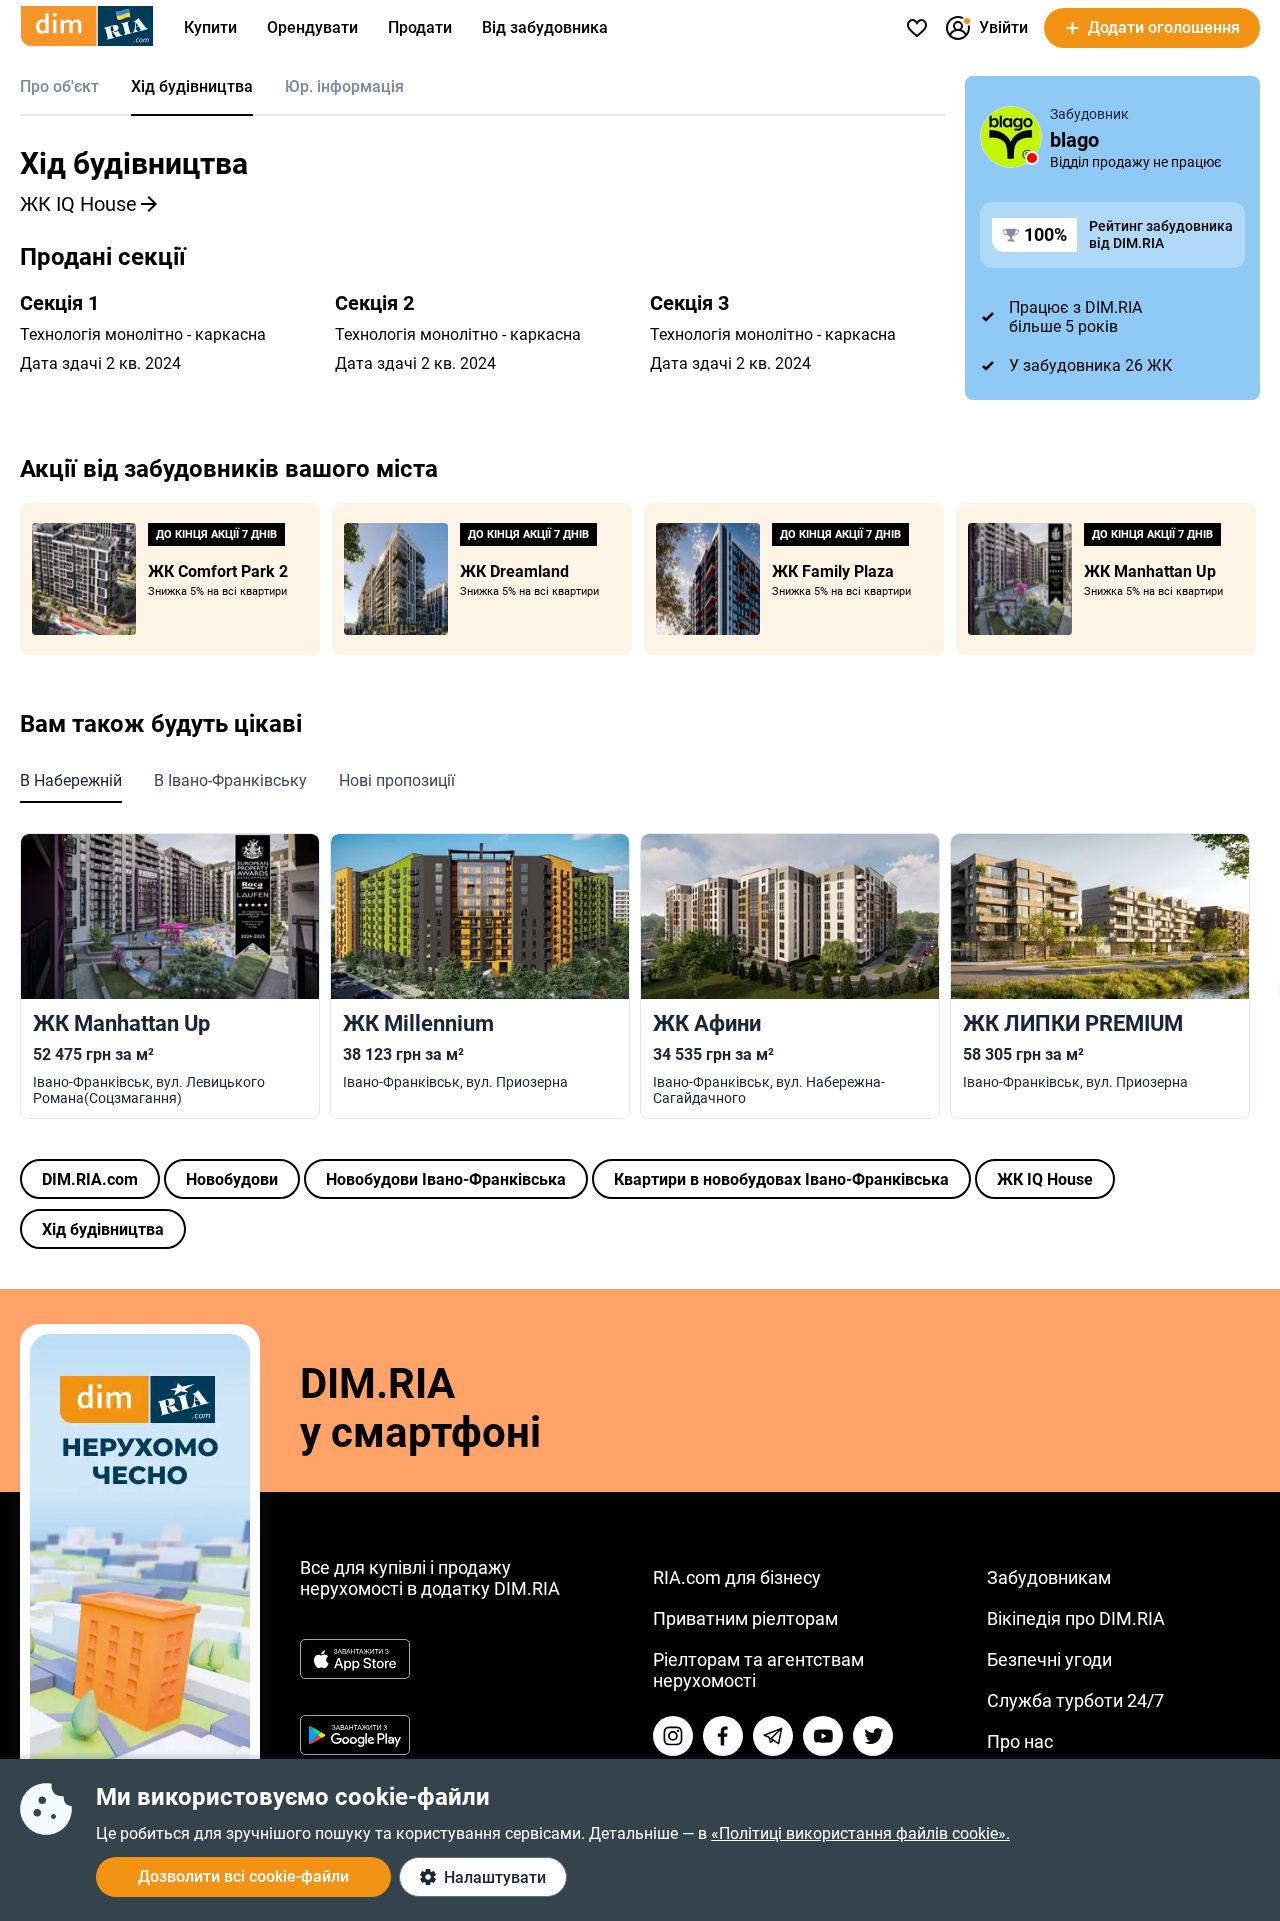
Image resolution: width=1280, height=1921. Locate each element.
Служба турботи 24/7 (1075, 1700)
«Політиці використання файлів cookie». (860, 1833)
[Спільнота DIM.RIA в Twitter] (873, 1736)
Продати (420, 27)
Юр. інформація (344, 86)
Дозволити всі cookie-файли (243, 1876)
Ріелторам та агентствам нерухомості (758, 1670)
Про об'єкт (59, 86)
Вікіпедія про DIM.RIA (1076, 1618)
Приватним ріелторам (745, 1618)
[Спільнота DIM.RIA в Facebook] (723, 1736)
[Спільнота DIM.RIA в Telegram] (773, 1736)
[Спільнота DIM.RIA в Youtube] (823, 1736)
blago (1074, 140)
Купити (210, 27)
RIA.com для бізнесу (737, 1577)
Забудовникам (1049, 1577)
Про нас (1020, 1741)
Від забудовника (545, 27)
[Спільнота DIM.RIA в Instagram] (673, 1736)
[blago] (1011, 137)
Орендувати (312, 27)
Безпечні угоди (1049, 1659)
